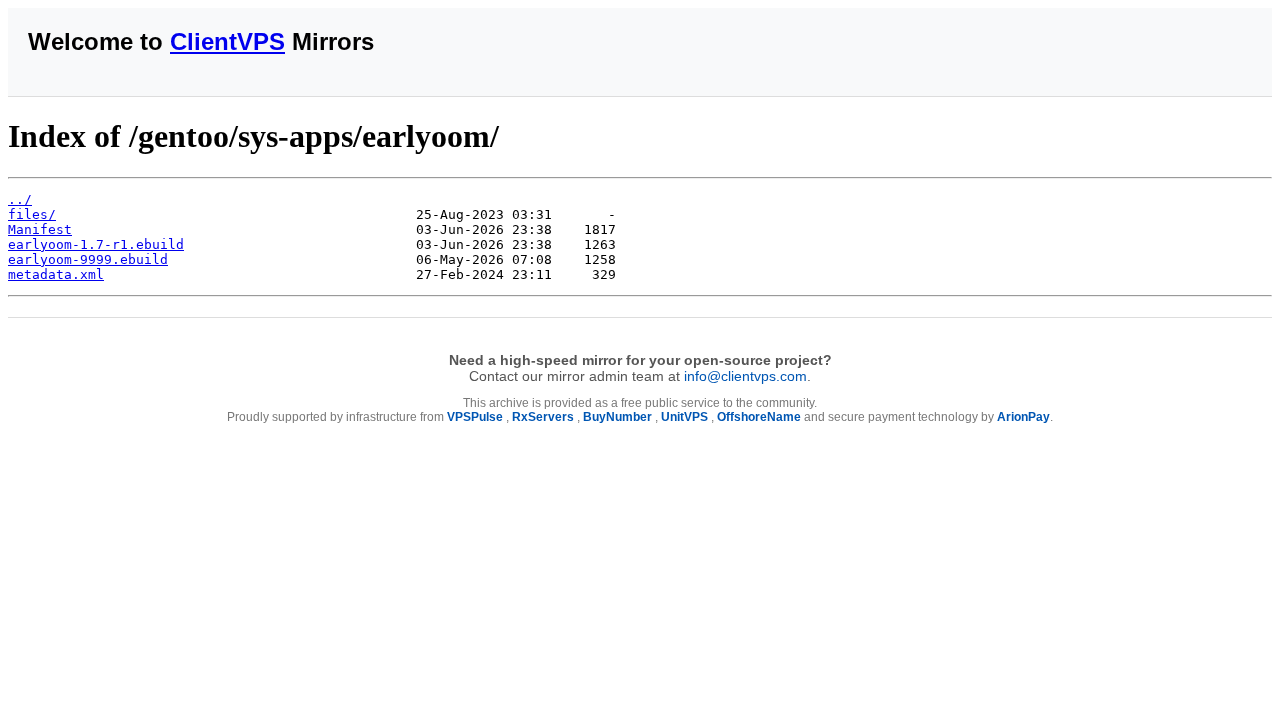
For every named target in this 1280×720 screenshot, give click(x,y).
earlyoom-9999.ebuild (88, 259)
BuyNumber (617, 417)
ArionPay (1023, 417)
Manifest (40, 229)
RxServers (543, 417)
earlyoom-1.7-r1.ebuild (96, 244)
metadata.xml (56, 274)
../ (20, 199)
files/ (32, 214)
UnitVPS (684, 417)
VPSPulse (475, 417)
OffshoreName (759, 417)
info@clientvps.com (745, 376)
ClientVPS (227, 41)
